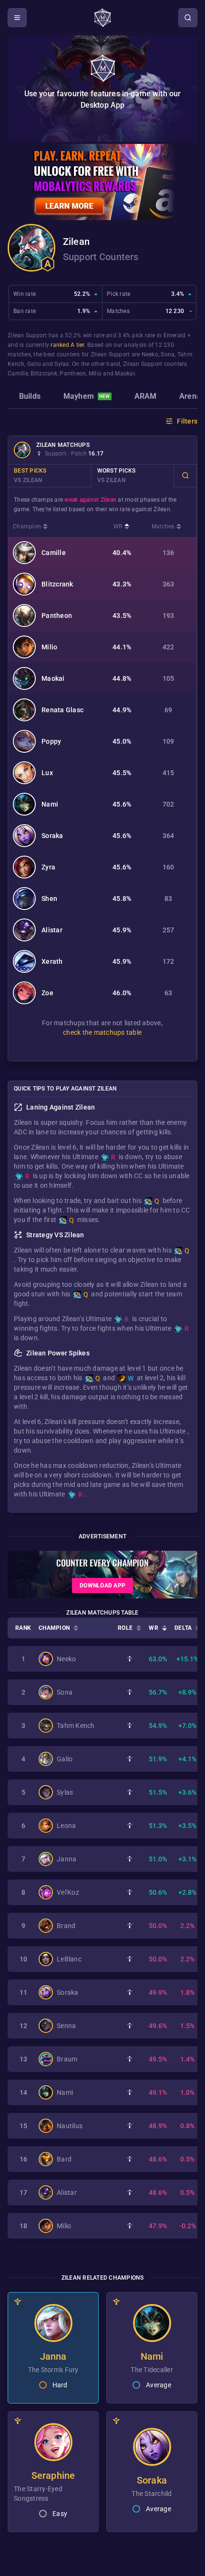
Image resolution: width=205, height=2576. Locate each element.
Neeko (150, 354)
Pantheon (73, 374)
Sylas (61, 364)
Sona (168, 354)
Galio (34, 364)
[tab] (30, 397)
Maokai (125, 374)
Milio (95, 374)
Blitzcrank (44, 374)
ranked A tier (67, 345)
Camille (18, 374)
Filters (187, 421)
